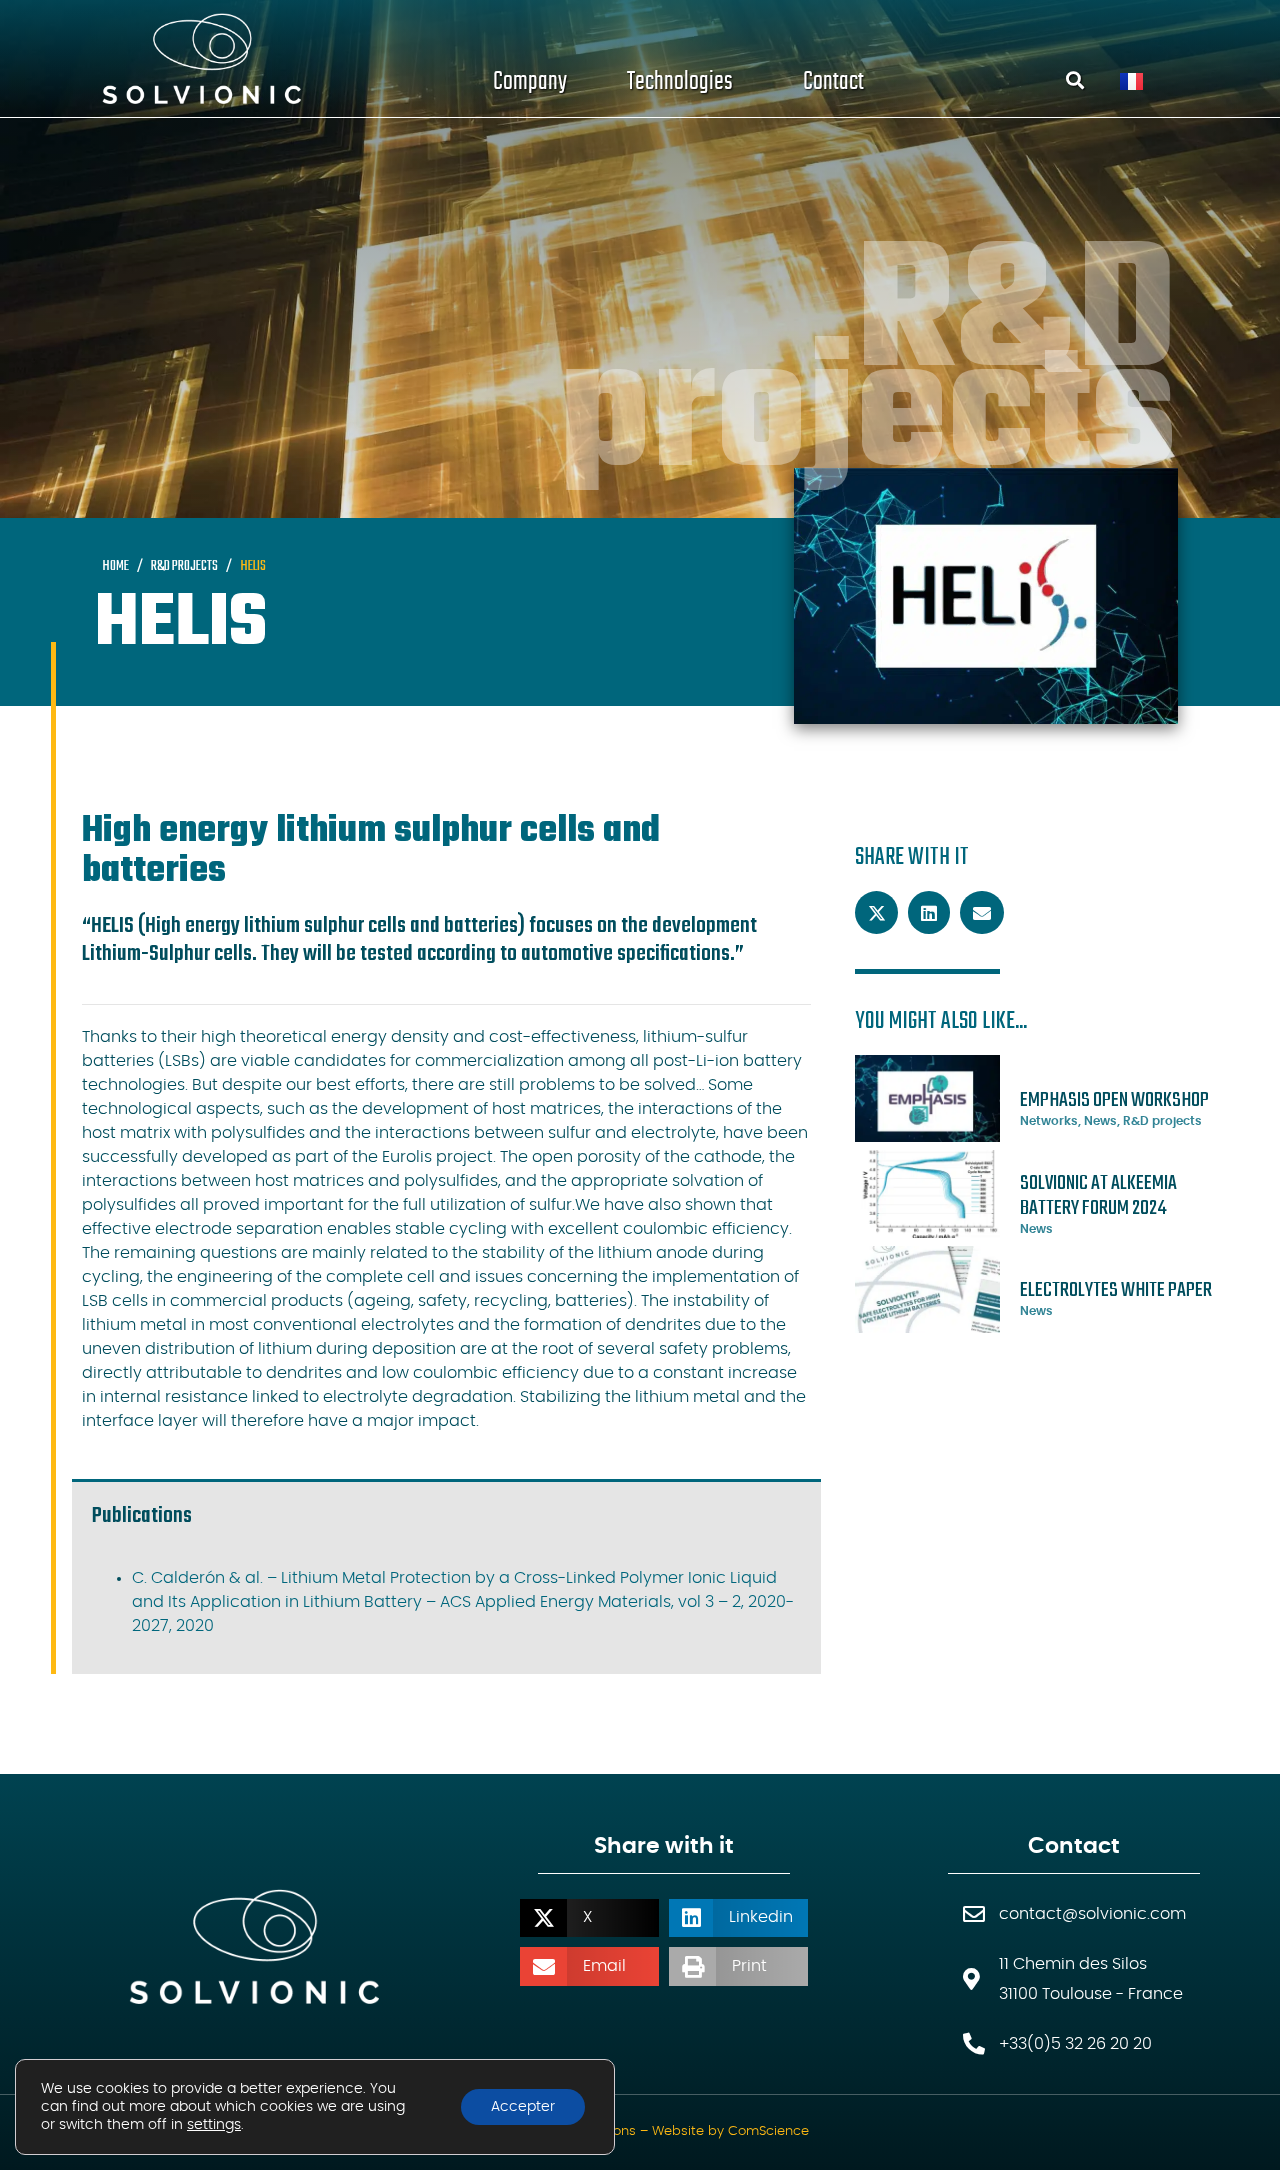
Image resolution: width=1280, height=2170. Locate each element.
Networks (1049, 1121)
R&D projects (1162, 1121)
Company (530, 81)
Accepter (523, 2107)
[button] (877, 913)
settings (214, 2125)
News (1100, 1121)
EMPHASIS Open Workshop (1114, 1100)
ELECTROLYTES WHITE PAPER (1116, 1290)
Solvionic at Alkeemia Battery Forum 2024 (1098, 1196)
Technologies (680, 81)
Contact (833, 81)
